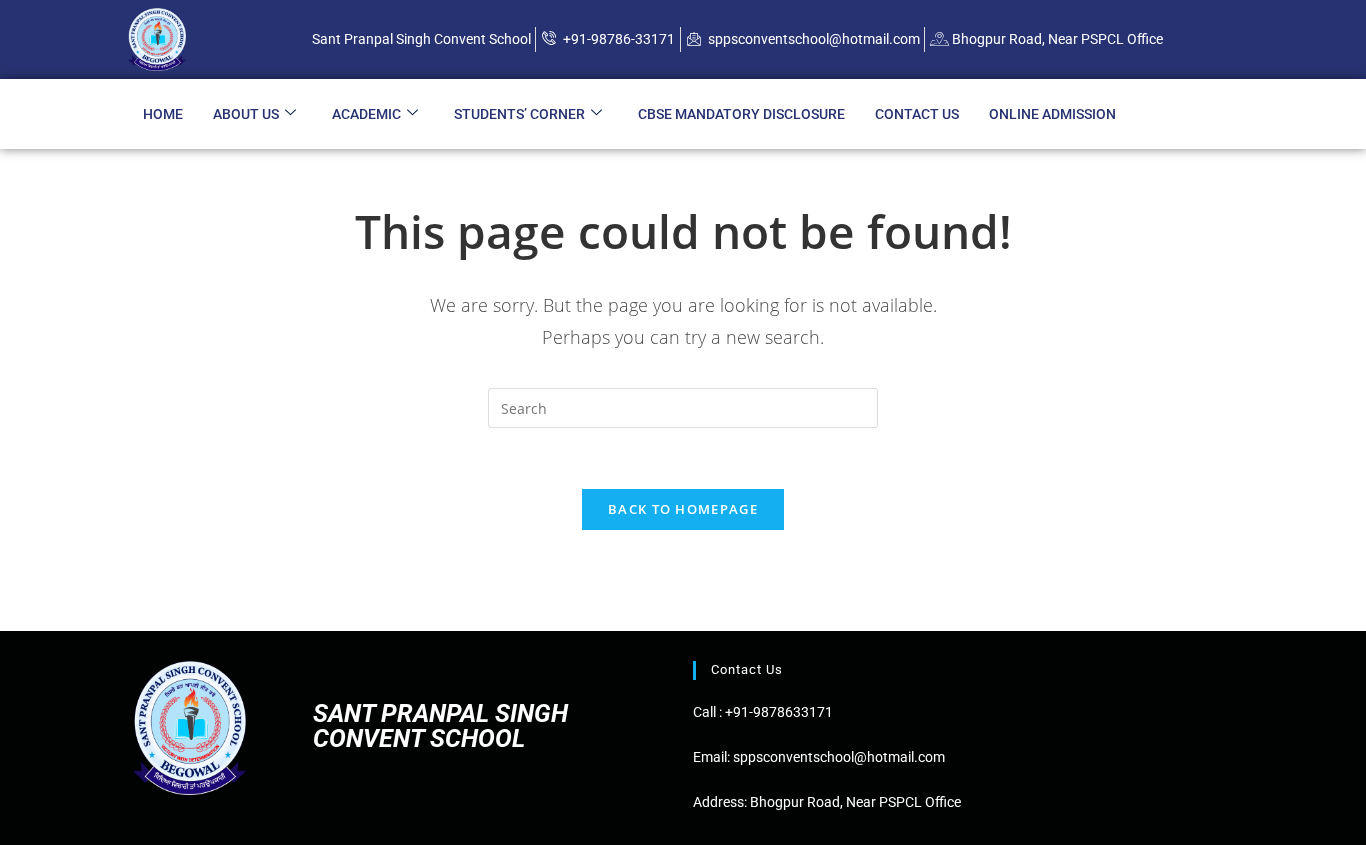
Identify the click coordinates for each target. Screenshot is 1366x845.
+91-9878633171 (779, 712)
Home (163, 114)
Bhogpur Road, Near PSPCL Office (855, 802)
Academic (366, 114)
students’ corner (519, 114)
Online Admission (1052, 114)
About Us (246, 114)
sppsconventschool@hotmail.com (837, 757)
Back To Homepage (683, 509)
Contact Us (917, 114)
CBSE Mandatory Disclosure (741, 114)
